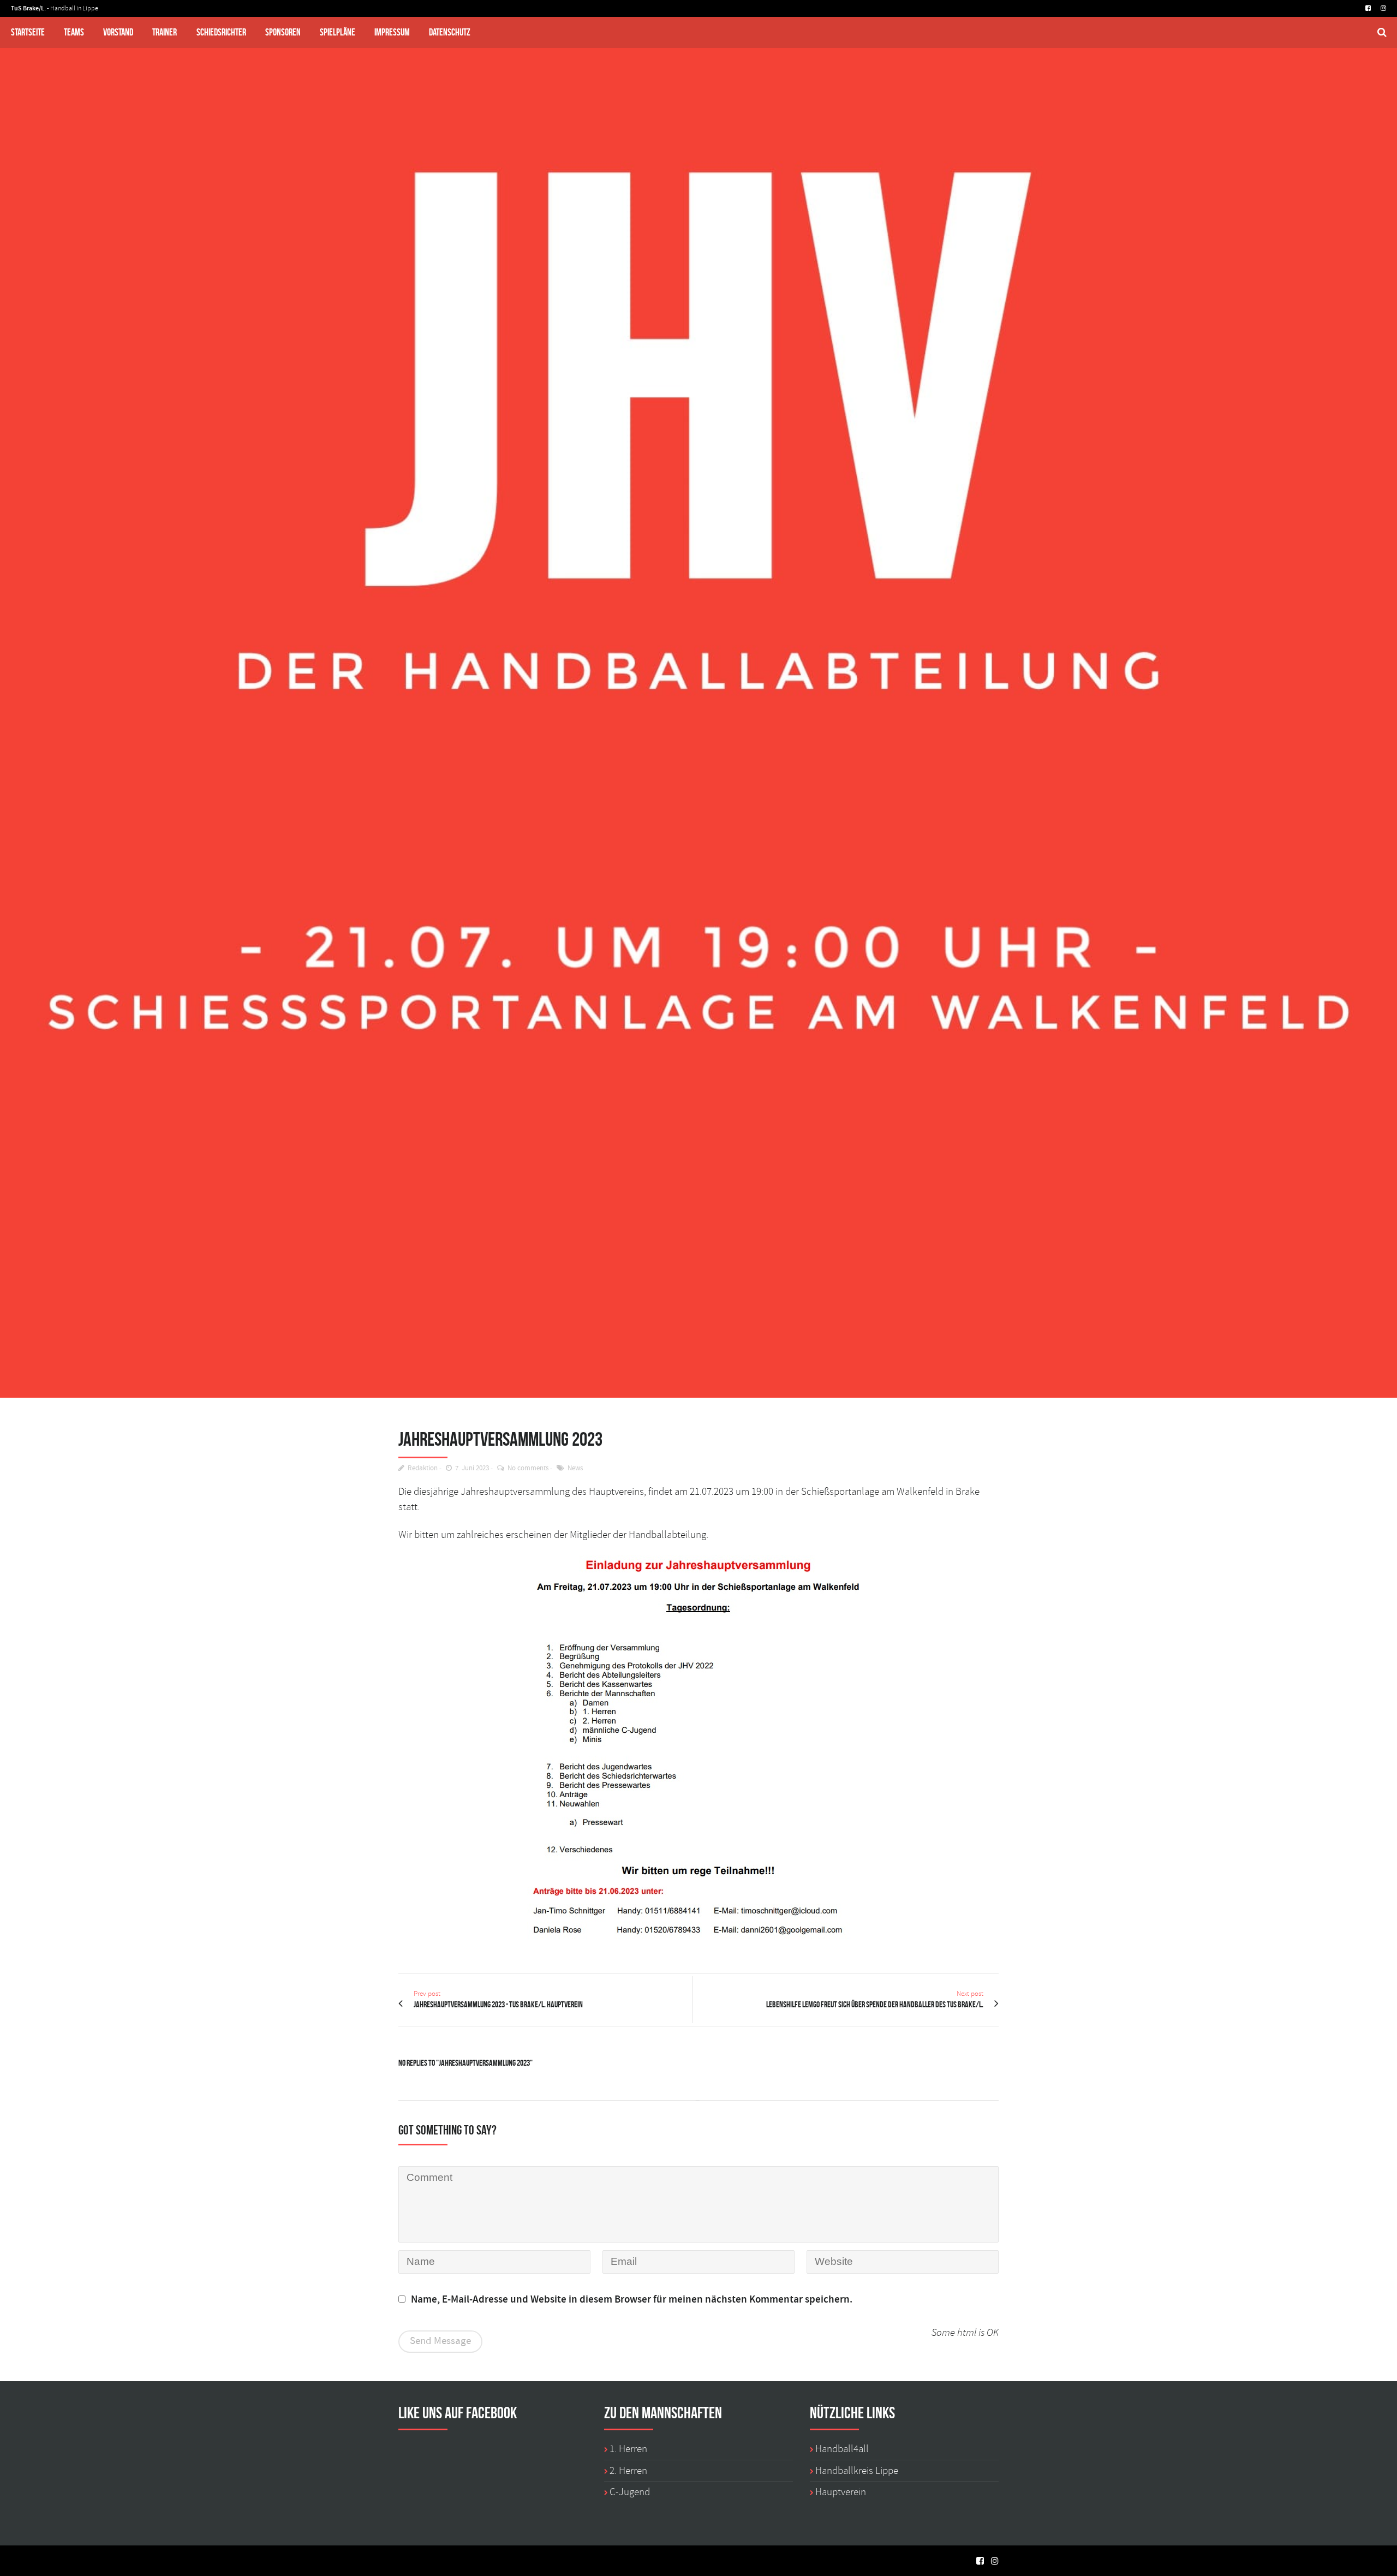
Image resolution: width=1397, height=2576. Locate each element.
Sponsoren (283, 32)
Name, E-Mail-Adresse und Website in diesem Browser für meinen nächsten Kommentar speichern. (632, 2300)
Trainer (165, 32)
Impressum (392, 32)
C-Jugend (630, 2492)
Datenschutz (450, 32)
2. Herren (628, 2471)
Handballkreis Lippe (857, 2471)
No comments (528, 1468)
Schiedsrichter (221, 32)
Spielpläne (338, 32)
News (575, 1468)
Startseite (28, 32)
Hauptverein (841, 2492)
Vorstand (118, 32)
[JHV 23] (698, 699)
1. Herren (628, 2449)
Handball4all (842, 2449)
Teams (74, 32)
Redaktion (423, 1468)
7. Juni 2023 (472, 1468)
